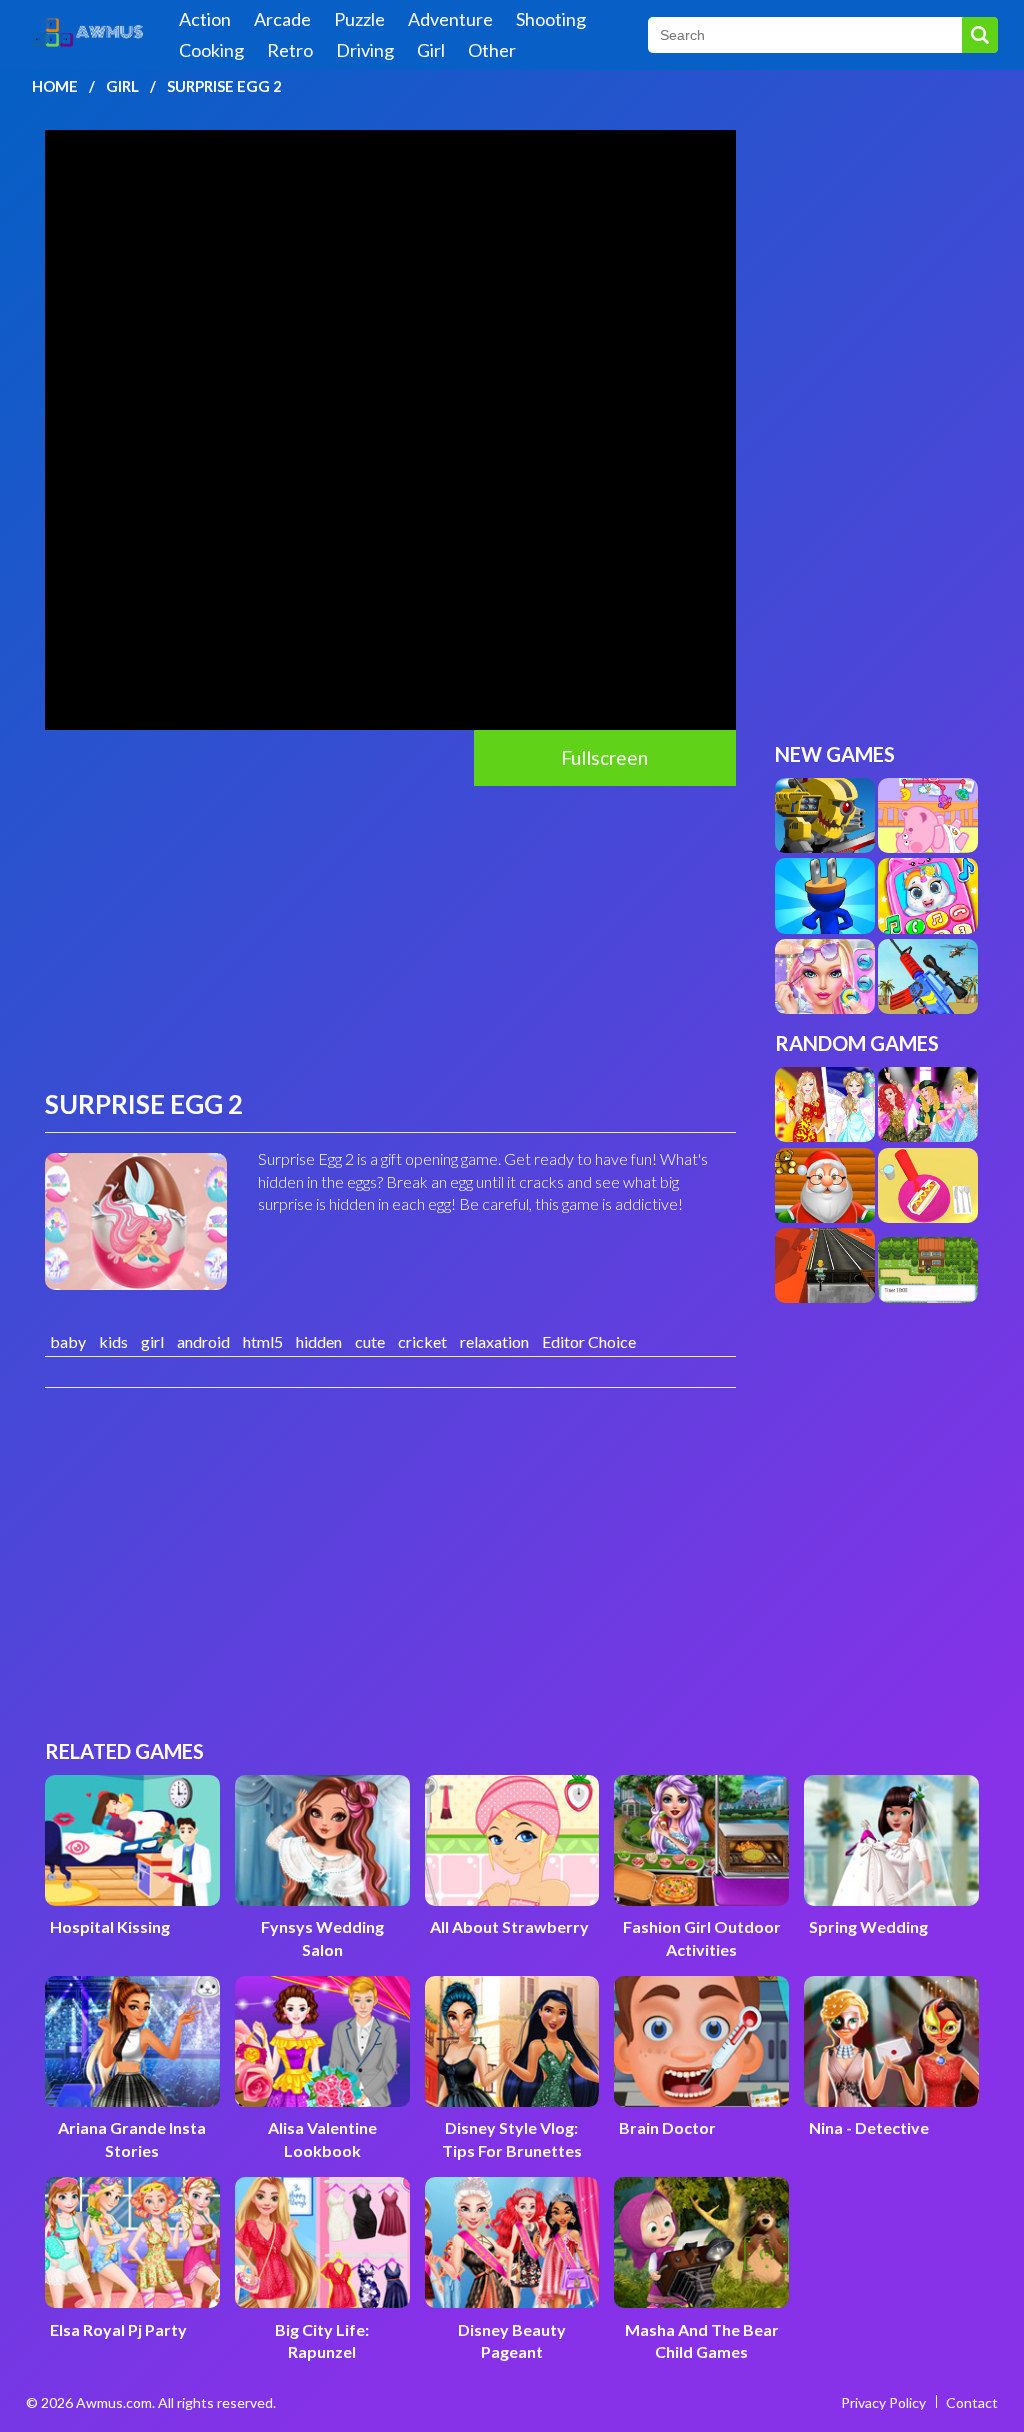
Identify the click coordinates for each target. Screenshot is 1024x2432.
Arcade (282, 19)
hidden (319, 1341)
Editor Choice (589, 1341)
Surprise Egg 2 (224, 86)
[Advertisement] (390, 936)
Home (55, 86)
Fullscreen (604, 757)
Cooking (211, 50)
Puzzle (359, 19)
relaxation (494, 1341)
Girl (431, 50)
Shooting (551, 19)
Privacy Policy (883, 2402)
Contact (972, 2402)
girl (152, 1341)
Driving (365, 50)
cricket (422, 1341)
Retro (290, 50)
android (203, 1341)
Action (205, 19)
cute (370, 1341)
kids (113, 1341)
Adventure (450, 19)
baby (68, 1341)
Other (492, 50)
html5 (263, 1341)
